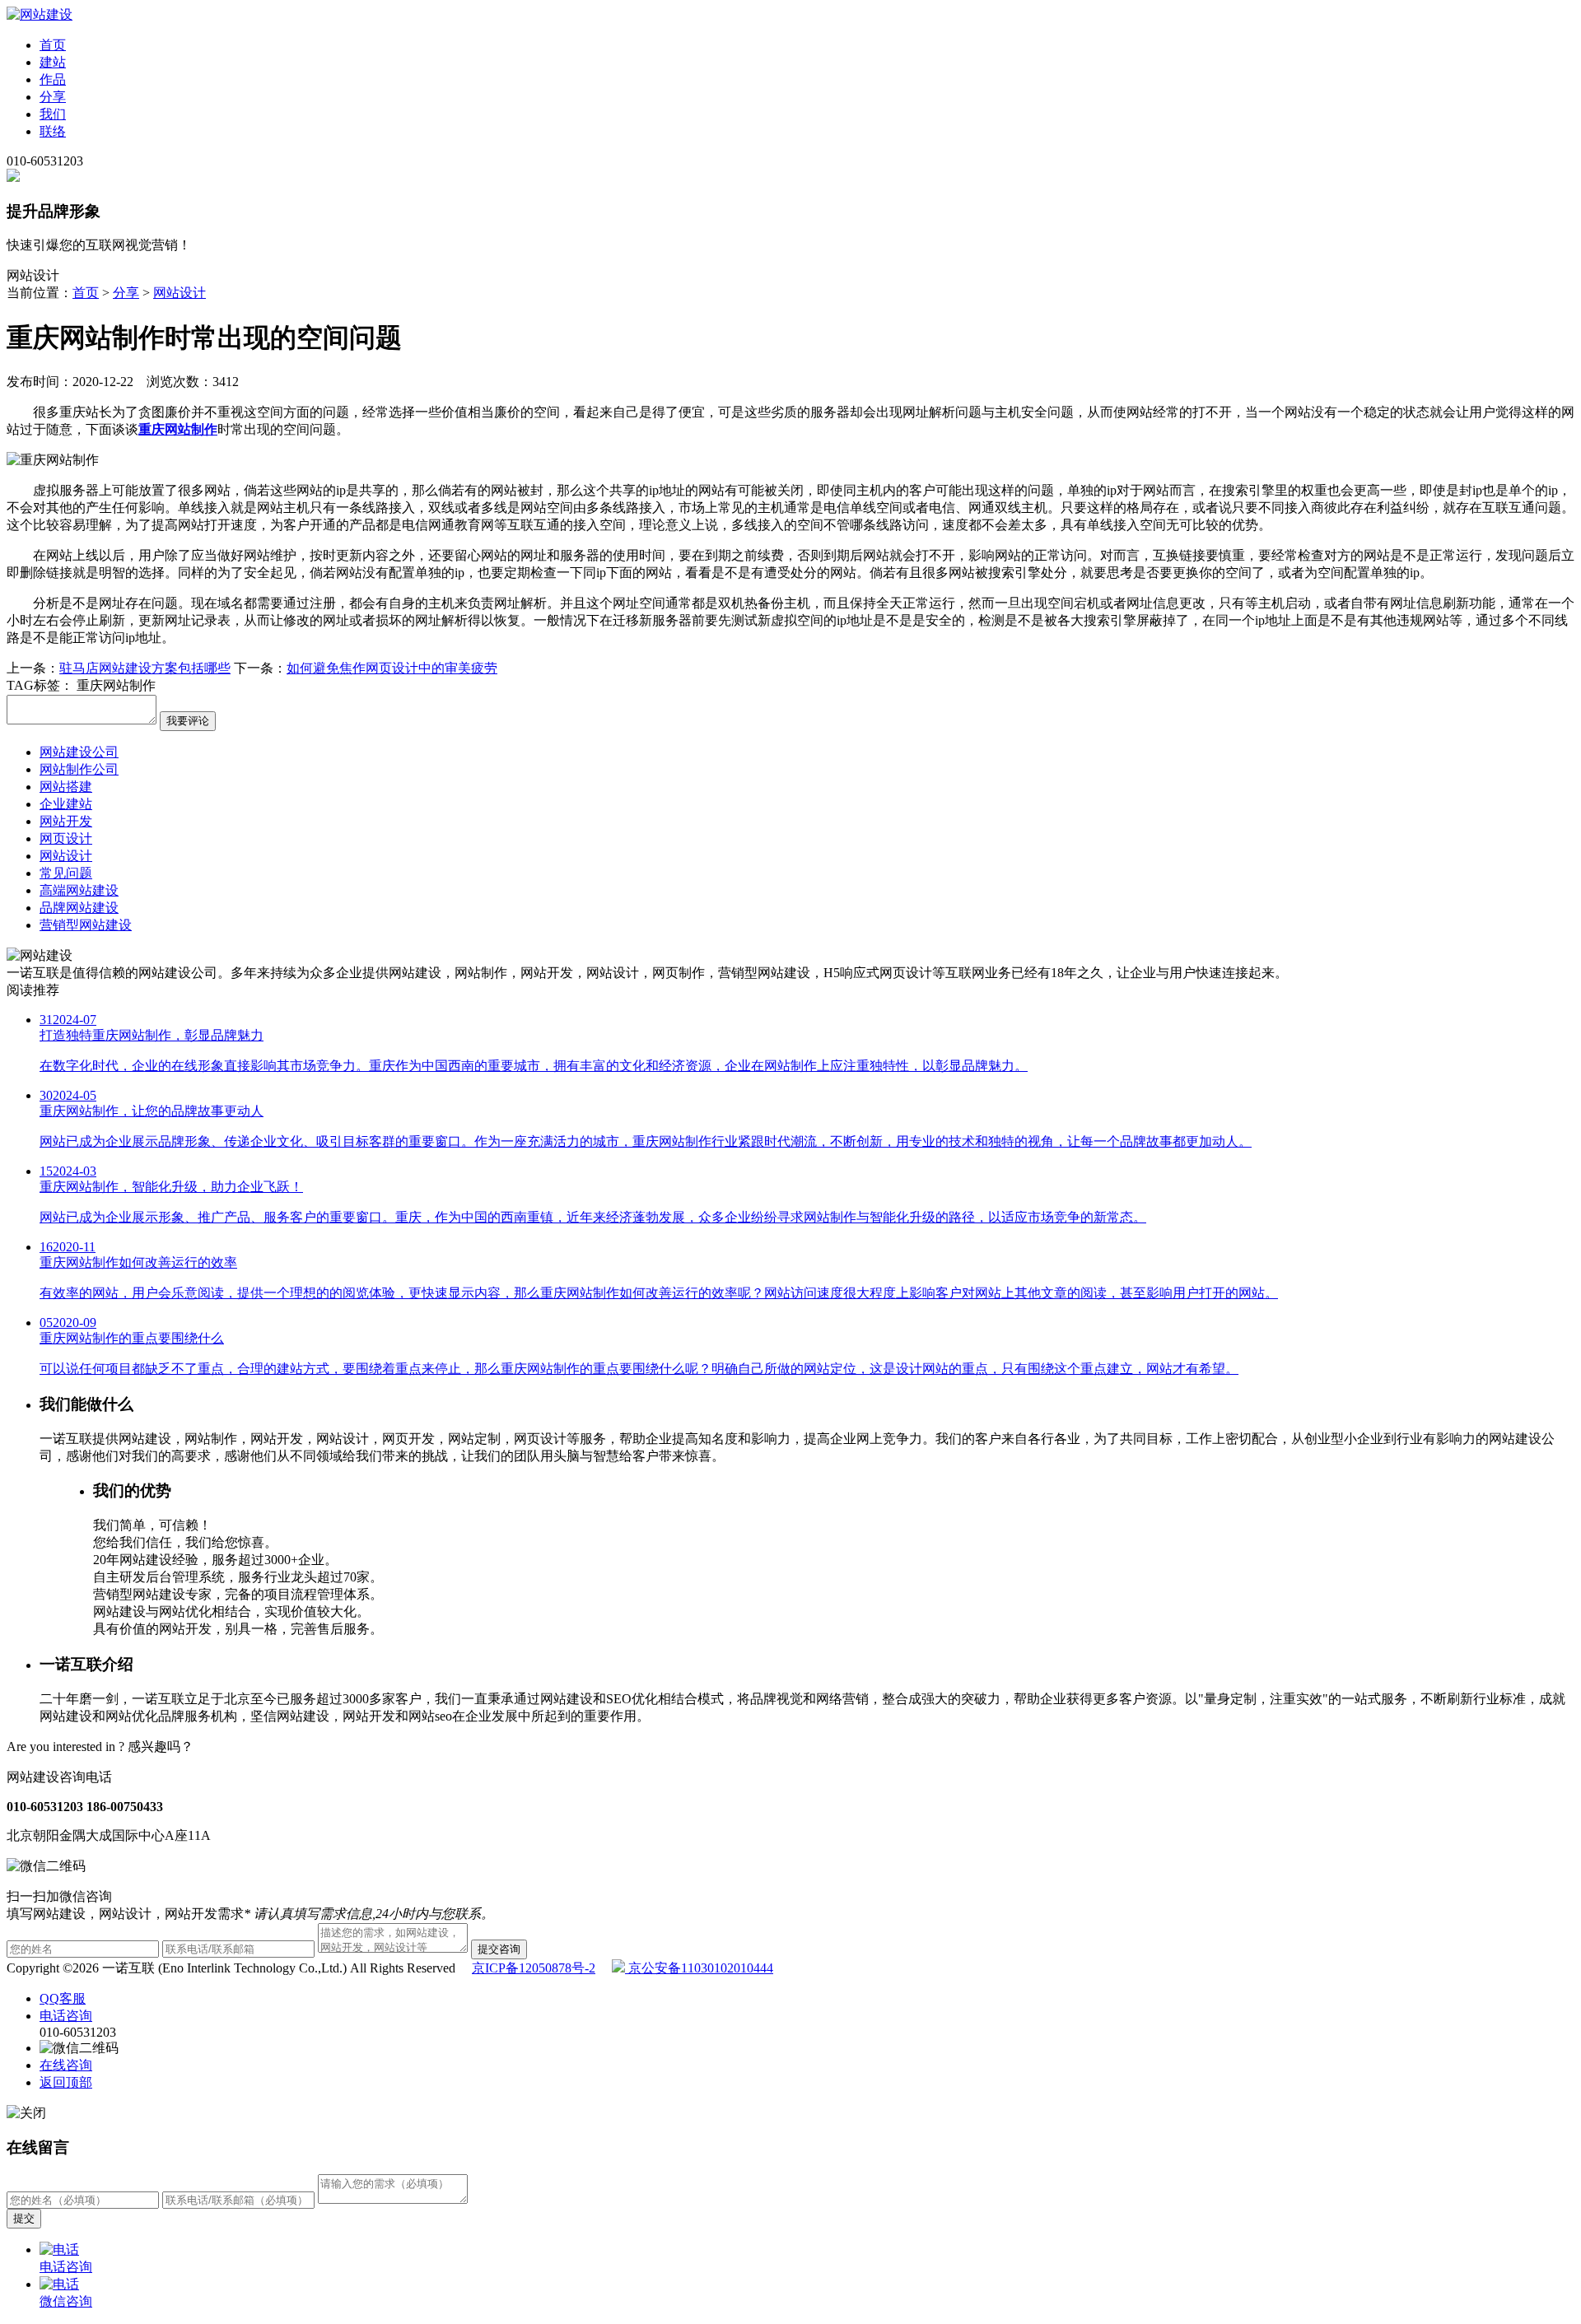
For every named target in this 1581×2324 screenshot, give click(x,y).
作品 (53, 79)
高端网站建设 (79, 890)
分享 (53, 97)
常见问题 (66, 873)
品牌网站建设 (79, 908)
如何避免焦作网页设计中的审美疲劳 (392, 668)
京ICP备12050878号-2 (534, 1968)
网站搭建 (66, 787)
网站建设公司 (79, 752)
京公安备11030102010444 (699, 1968)
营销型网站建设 (86, 925)
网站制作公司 (79, 769)
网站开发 (66, 821)
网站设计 (180, 293)
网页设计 (66, 838)
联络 (53, 131)
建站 (53, 62)
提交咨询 (499, 1949)
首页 (53, 45)
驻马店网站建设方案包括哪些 (145, 668)
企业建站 (66, 804)
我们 (53, 114)
